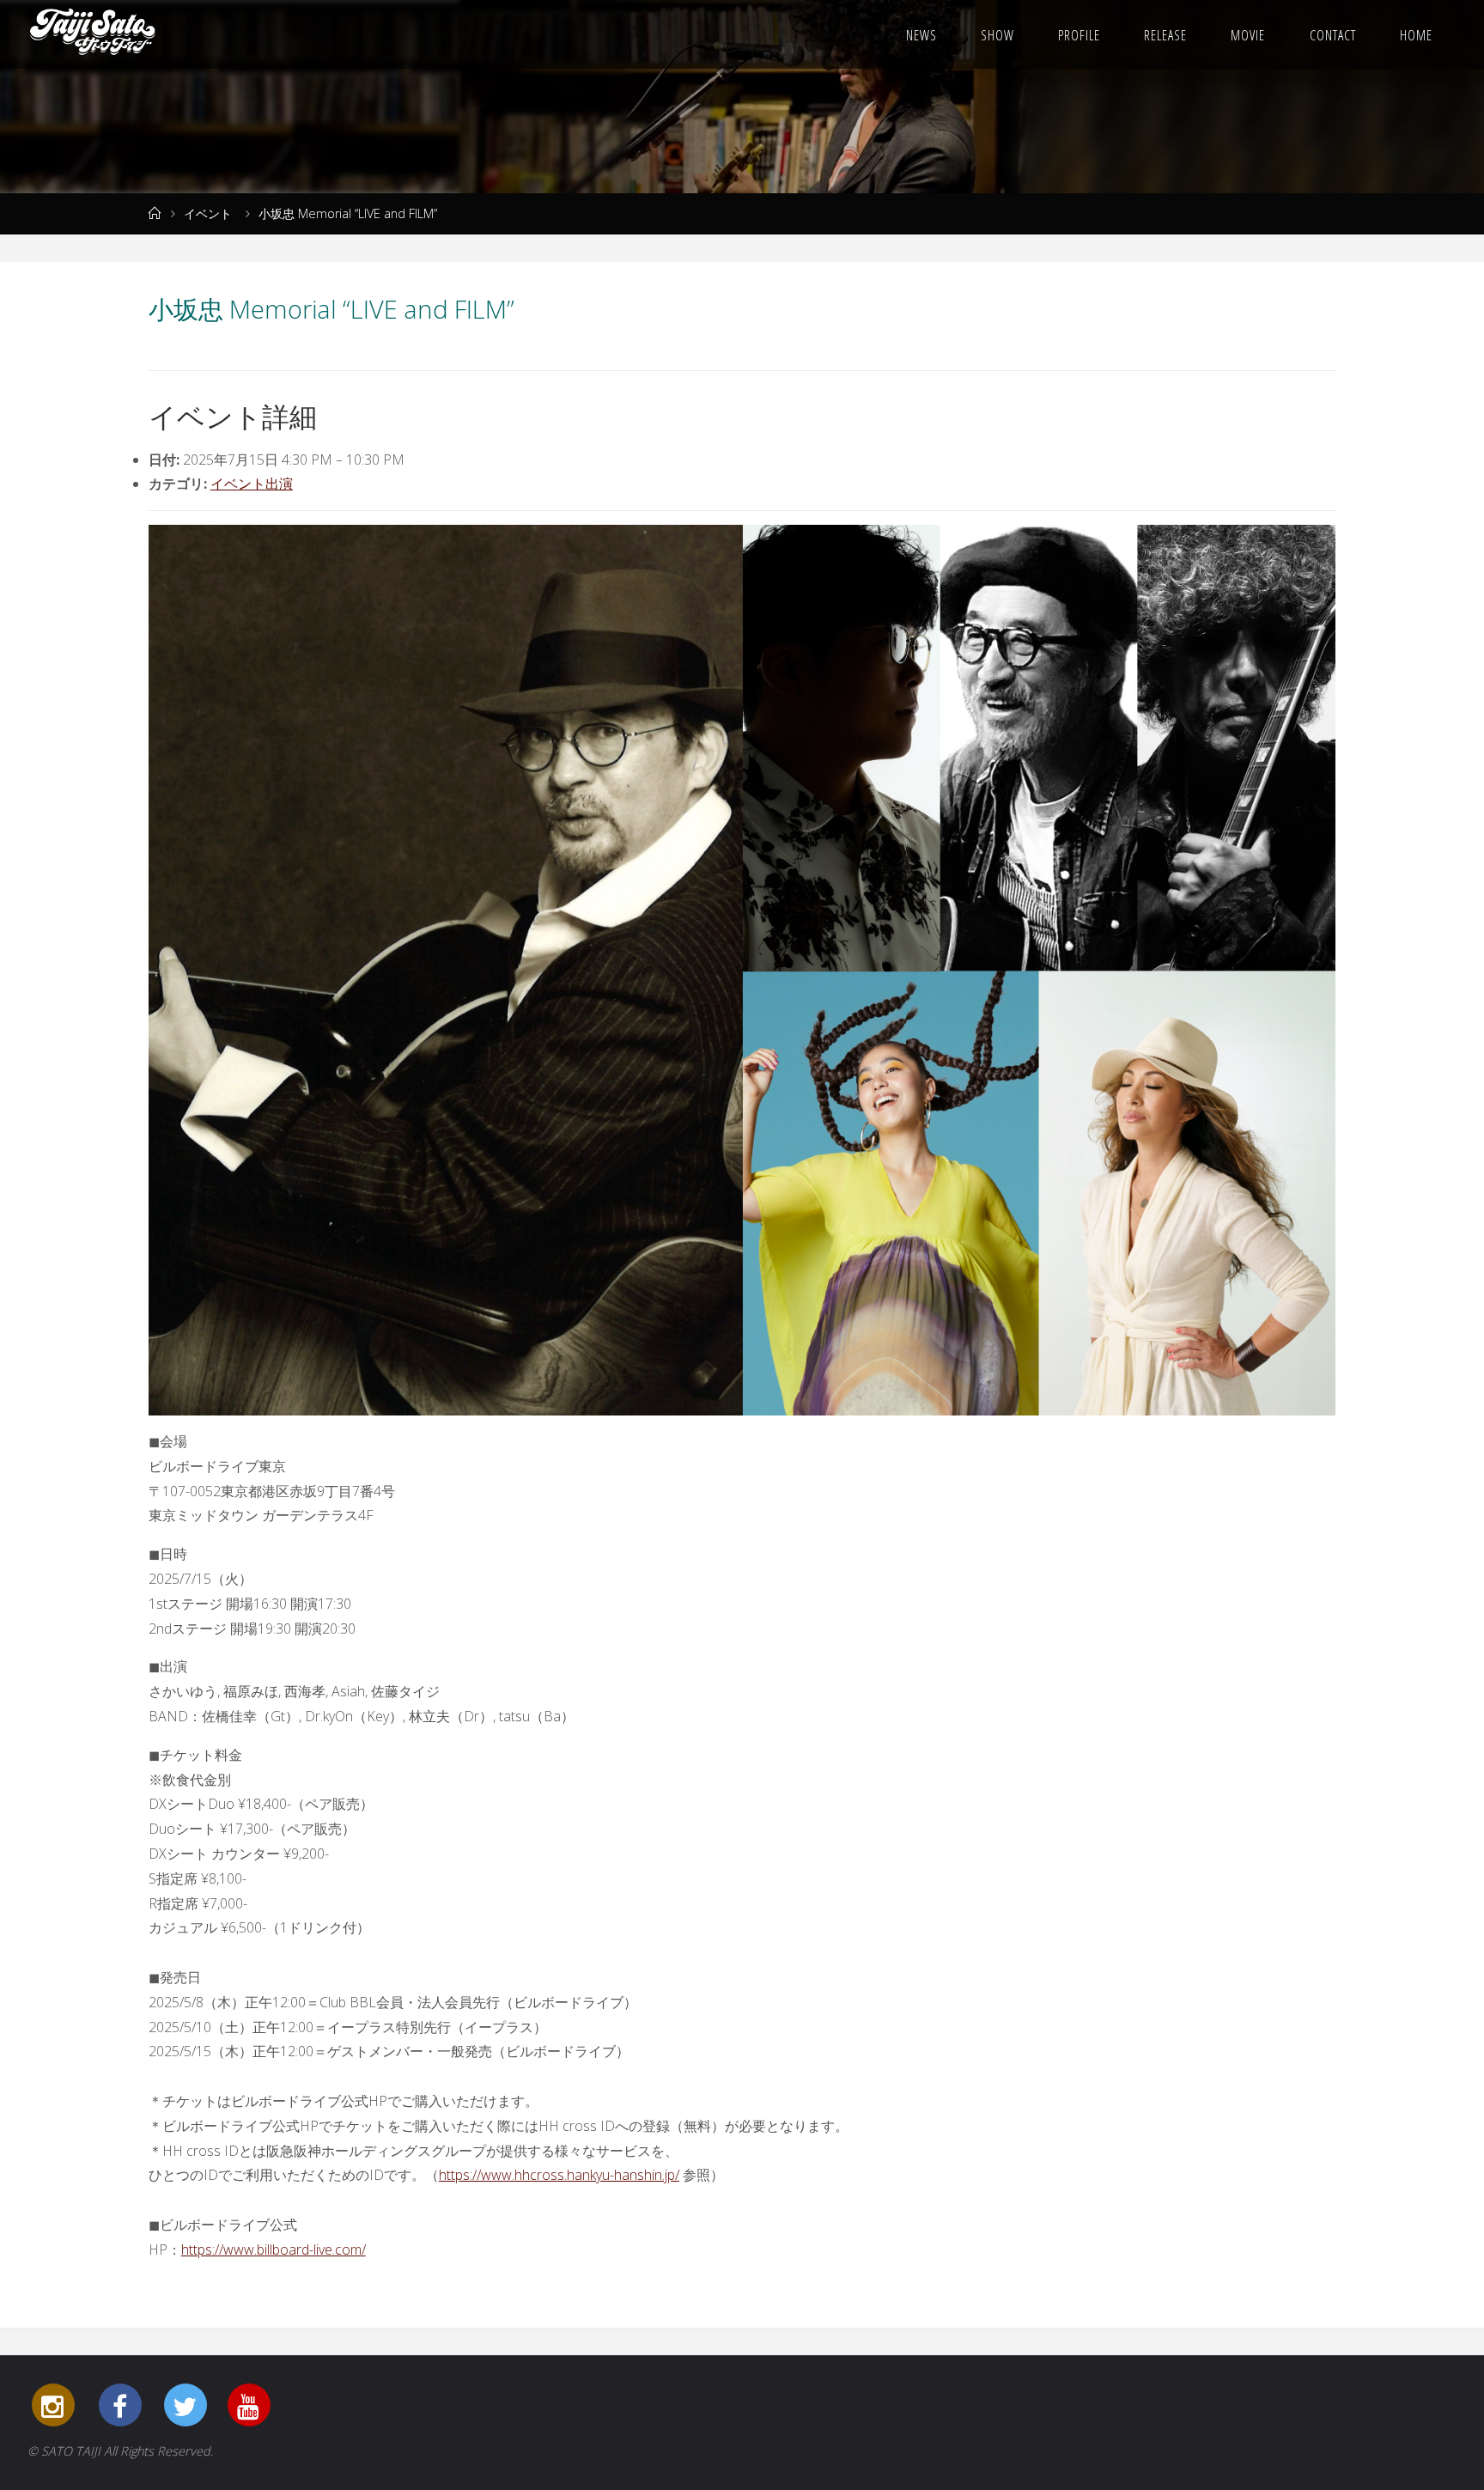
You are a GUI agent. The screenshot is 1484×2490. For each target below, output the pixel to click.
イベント (208, 213)
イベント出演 (252, 484)
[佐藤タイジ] (93, 34)
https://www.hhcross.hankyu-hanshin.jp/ (559, 2175)
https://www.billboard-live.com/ (274, 2250)
